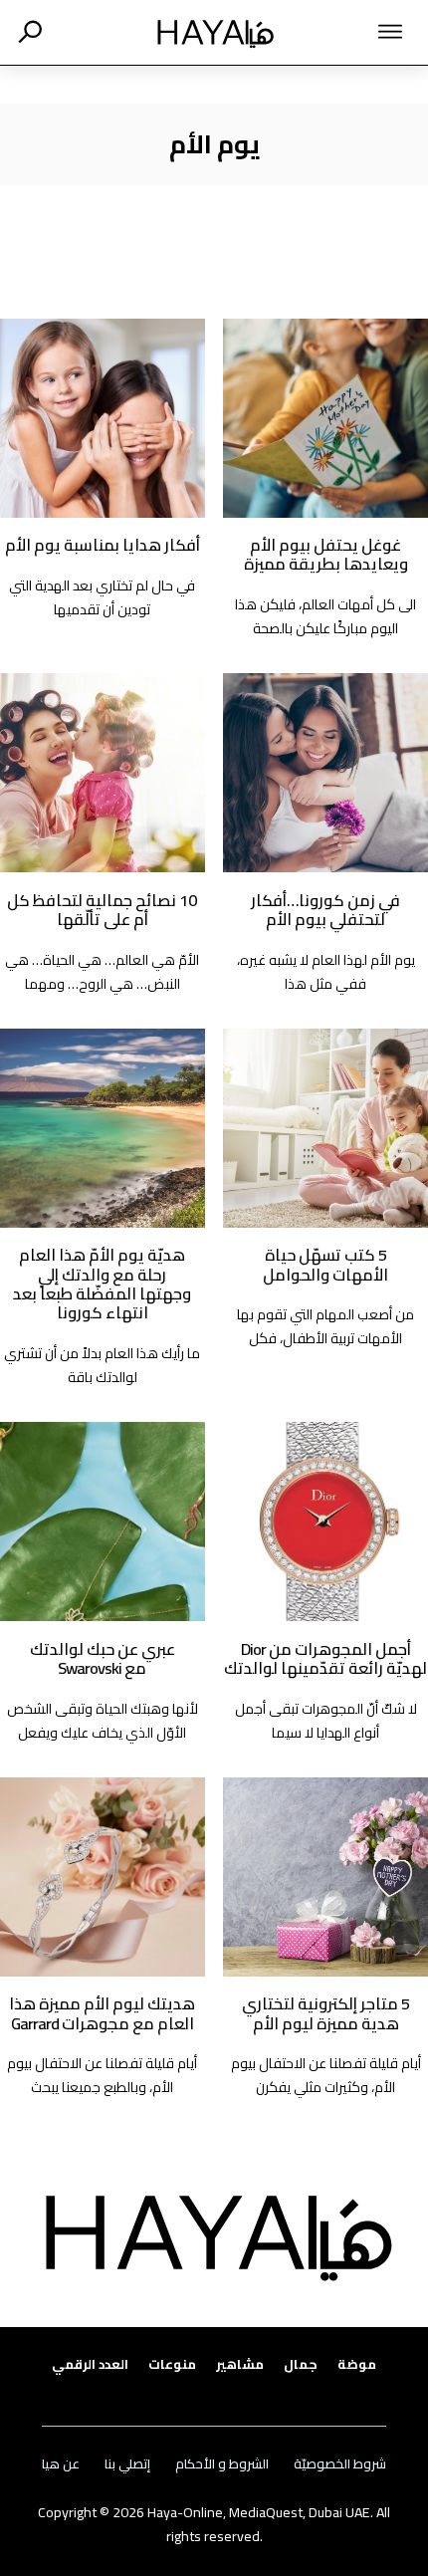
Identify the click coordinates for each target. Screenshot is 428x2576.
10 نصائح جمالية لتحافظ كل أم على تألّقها (102, 910)
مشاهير (240, 2364)
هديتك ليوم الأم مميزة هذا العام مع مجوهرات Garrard (102, 2013)
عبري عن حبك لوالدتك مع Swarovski (103, 1658)
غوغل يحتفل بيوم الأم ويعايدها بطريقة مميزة (326, 554)
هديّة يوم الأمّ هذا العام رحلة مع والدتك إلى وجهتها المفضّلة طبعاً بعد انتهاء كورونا (102, 1284)
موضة (357, 2364)
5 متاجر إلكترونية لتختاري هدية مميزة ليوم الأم (326, 2013)
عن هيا (61, 2464)
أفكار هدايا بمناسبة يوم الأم (103, 545)
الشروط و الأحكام (222, 2464)
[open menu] (360, 32)
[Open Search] (30, 32)
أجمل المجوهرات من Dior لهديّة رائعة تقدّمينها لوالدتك (325, 1658)
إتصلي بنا (127, 2464)
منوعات (172, 2364)
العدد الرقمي (90, 2364)
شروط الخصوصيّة (340, 2464)
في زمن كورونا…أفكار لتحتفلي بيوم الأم (325, 910)
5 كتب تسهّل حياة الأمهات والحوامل (325, 1264)
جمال (301, 2364)
